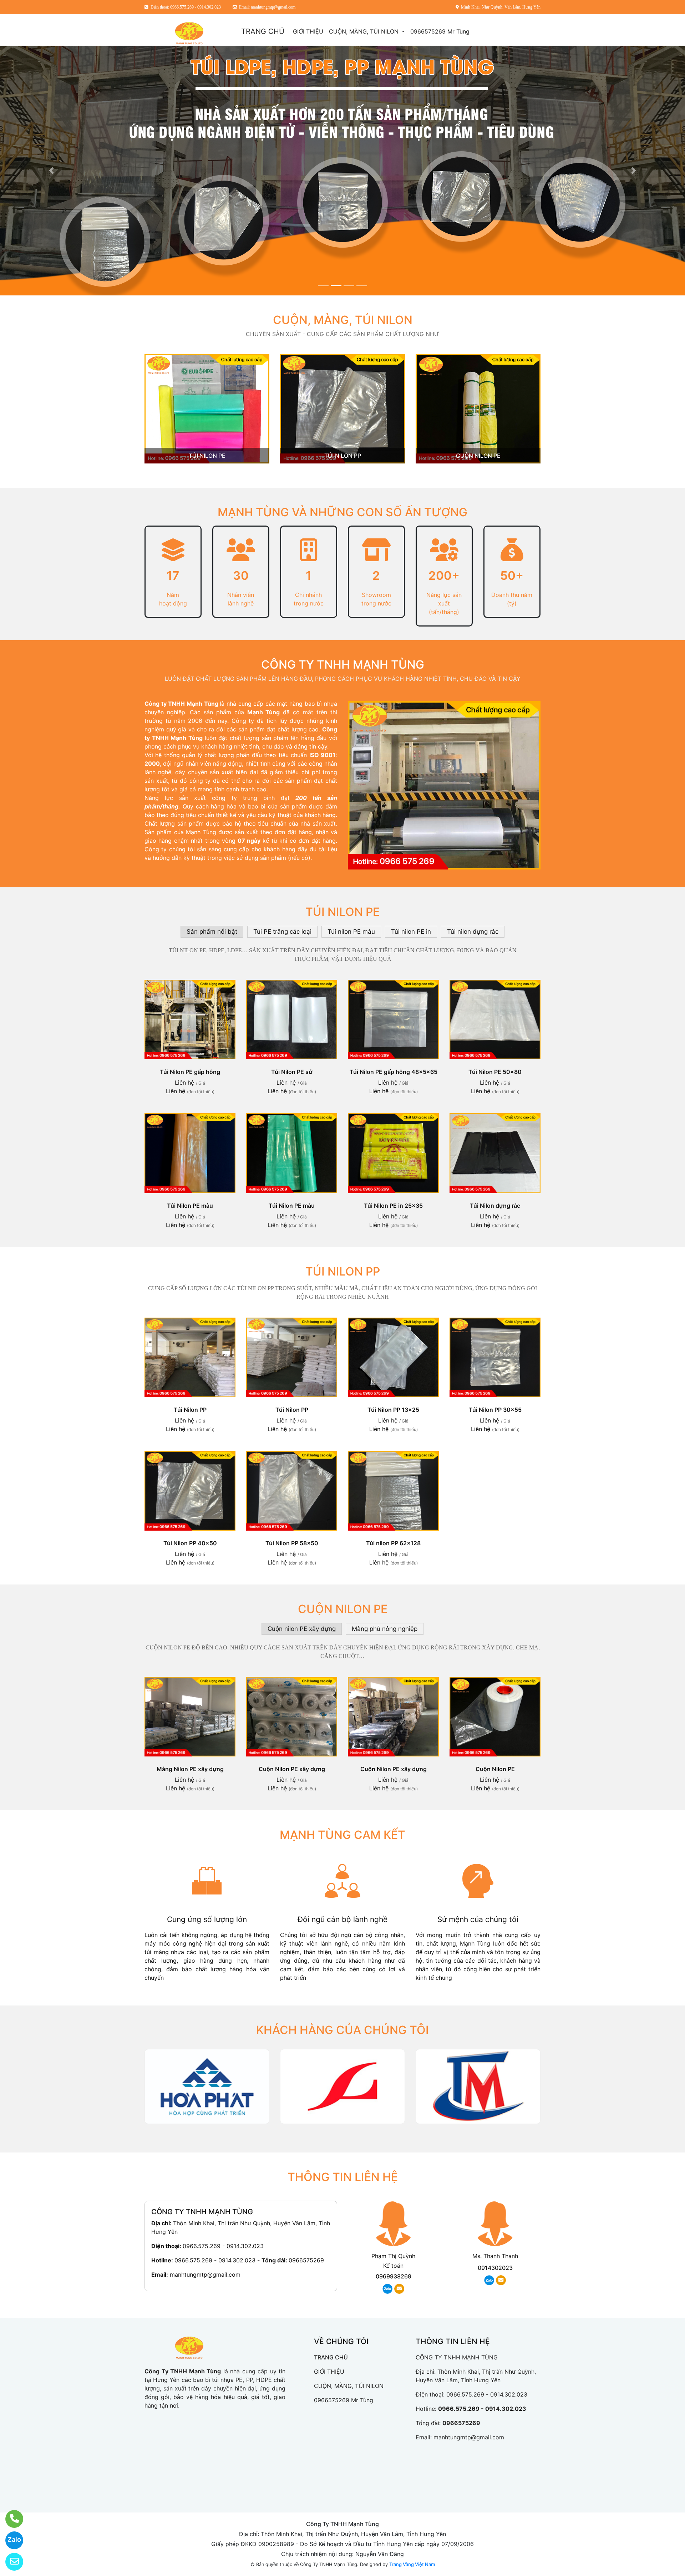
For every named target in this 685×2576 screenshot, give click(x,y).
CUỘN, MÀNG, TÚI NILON (365, 31)
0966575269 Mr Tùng (440, 31)
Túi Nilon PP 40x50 (190, 1543)
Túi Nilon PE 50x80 (495, 1072)
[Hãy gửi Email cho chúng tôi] (10, 2562)
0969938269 (394, 2276)
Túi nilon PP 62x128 (393, 1543)
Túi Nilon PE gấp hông (190, 1072)
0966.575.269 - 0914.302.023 (223, 2246)
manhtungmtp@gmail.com (205, 2275)
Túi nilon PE (207, 456)
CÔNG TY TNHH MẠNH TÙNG (343, 665)
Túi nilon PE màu (351, 932)
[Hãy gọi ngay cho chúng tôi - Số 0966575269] (10, 2519)
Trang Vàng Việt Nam (412, 2564)
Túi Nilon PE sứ (292, 1072)
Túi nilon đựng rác (473, 932)
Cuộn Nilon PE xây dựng (292, 1769)
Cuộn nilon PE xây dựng (302, 1629)
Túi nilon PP (343, 456)
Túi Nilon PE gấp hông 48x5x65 (394, 1072)
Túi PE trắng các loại (282, 932)
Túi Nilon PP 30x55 (495, 1410)
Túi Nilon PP (190, 1410)
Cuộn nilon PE (478, 456)
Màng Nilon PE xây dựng (190, 1769)
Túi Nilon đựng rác (495, 1206)
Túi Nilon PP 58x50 (292, 1543)
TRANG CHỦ (263, 31)
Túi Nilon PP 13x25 (393, 1410)
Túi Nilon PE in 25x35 (393, 1206)
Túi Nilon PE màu (190, 1206)
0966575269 (306, 2260)
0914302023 (495, 2268)
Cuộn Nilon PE (495, 1769)
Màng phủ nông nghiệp (385, 1629)
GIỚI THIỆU (308, 31)
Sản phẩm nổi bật (212, 932)
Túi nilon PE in (411, 932)
